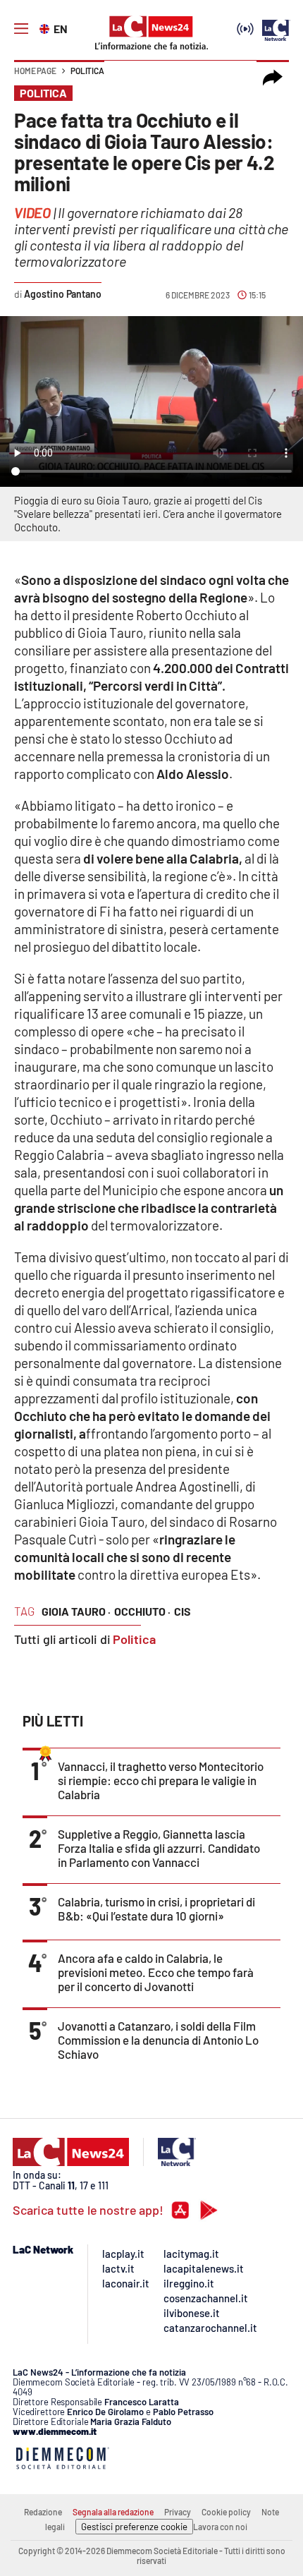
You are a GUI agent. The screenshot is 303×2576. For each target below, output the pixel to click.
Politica (87, 71)
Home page (35, 71)
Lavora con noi (220, 2527)
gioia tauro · (76, 1611)
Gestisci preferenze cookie (134, 2527)
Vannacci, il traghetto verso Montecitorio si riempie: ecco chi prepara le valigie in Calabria (161, 1780)
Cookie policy (226, 2512)
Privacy (178, 2512)
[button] (273, 78)
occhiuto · (142, 1611)
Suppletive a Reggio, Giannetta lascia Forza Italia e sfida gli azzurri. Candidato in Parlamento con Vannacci (159, 1848)
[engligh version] (46, 28)
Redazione (43, 2512)
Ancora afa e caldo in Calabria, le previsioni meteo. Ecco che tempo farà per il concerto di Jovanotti (156, 1972)
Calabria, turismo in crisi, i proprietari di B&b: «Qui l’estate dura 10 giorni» (156, 1909)
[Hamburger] (21, 29)
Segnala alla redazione (113, 2512)
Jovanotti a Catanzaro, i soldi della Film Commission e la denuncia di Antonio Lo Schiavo (158, 2040)
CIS (183, 1611)
